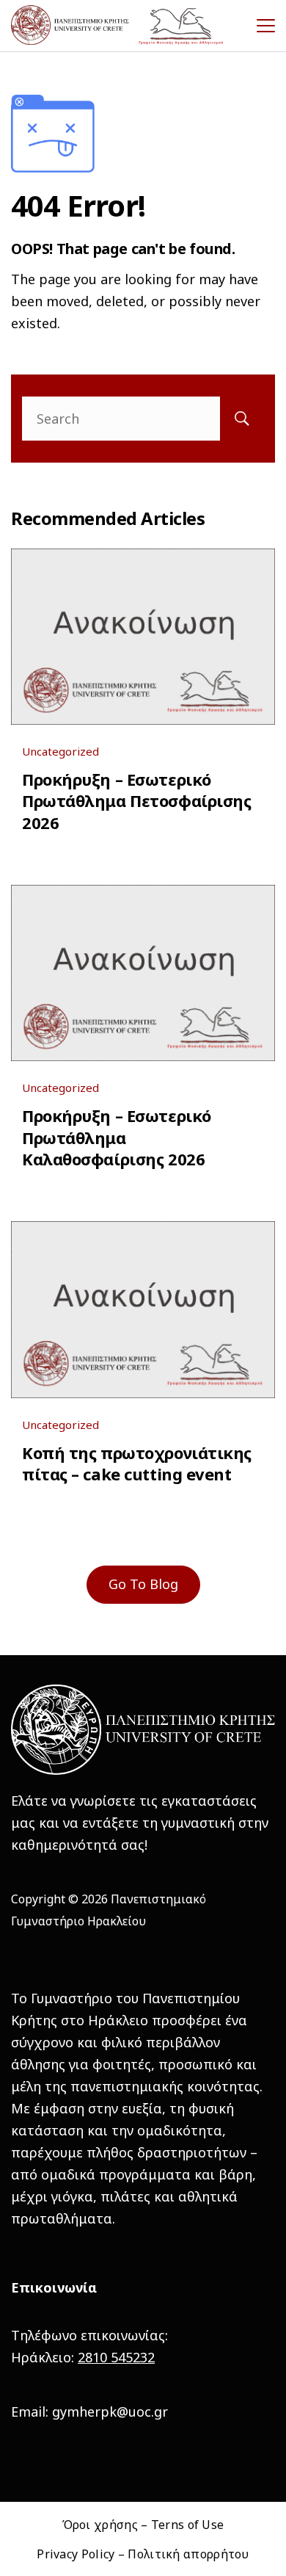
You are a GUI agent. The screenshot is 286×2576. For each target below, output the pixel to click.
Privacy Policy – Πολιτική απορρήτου (143, 2554)
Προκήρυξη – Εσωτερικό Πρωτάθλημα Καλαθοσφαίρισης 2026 (117, 1137)
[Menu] (266, 26)
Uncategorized (60, 751)
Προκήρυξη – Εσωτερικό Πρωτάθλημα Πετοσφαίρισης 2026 (136, 801)
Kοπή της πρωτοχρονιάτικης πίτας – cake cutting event (137, 1463)
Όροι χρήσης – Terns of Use (143, 2525)
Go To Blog (143, 1584)
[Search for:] (143, 419)
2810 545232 (116, 2357)
